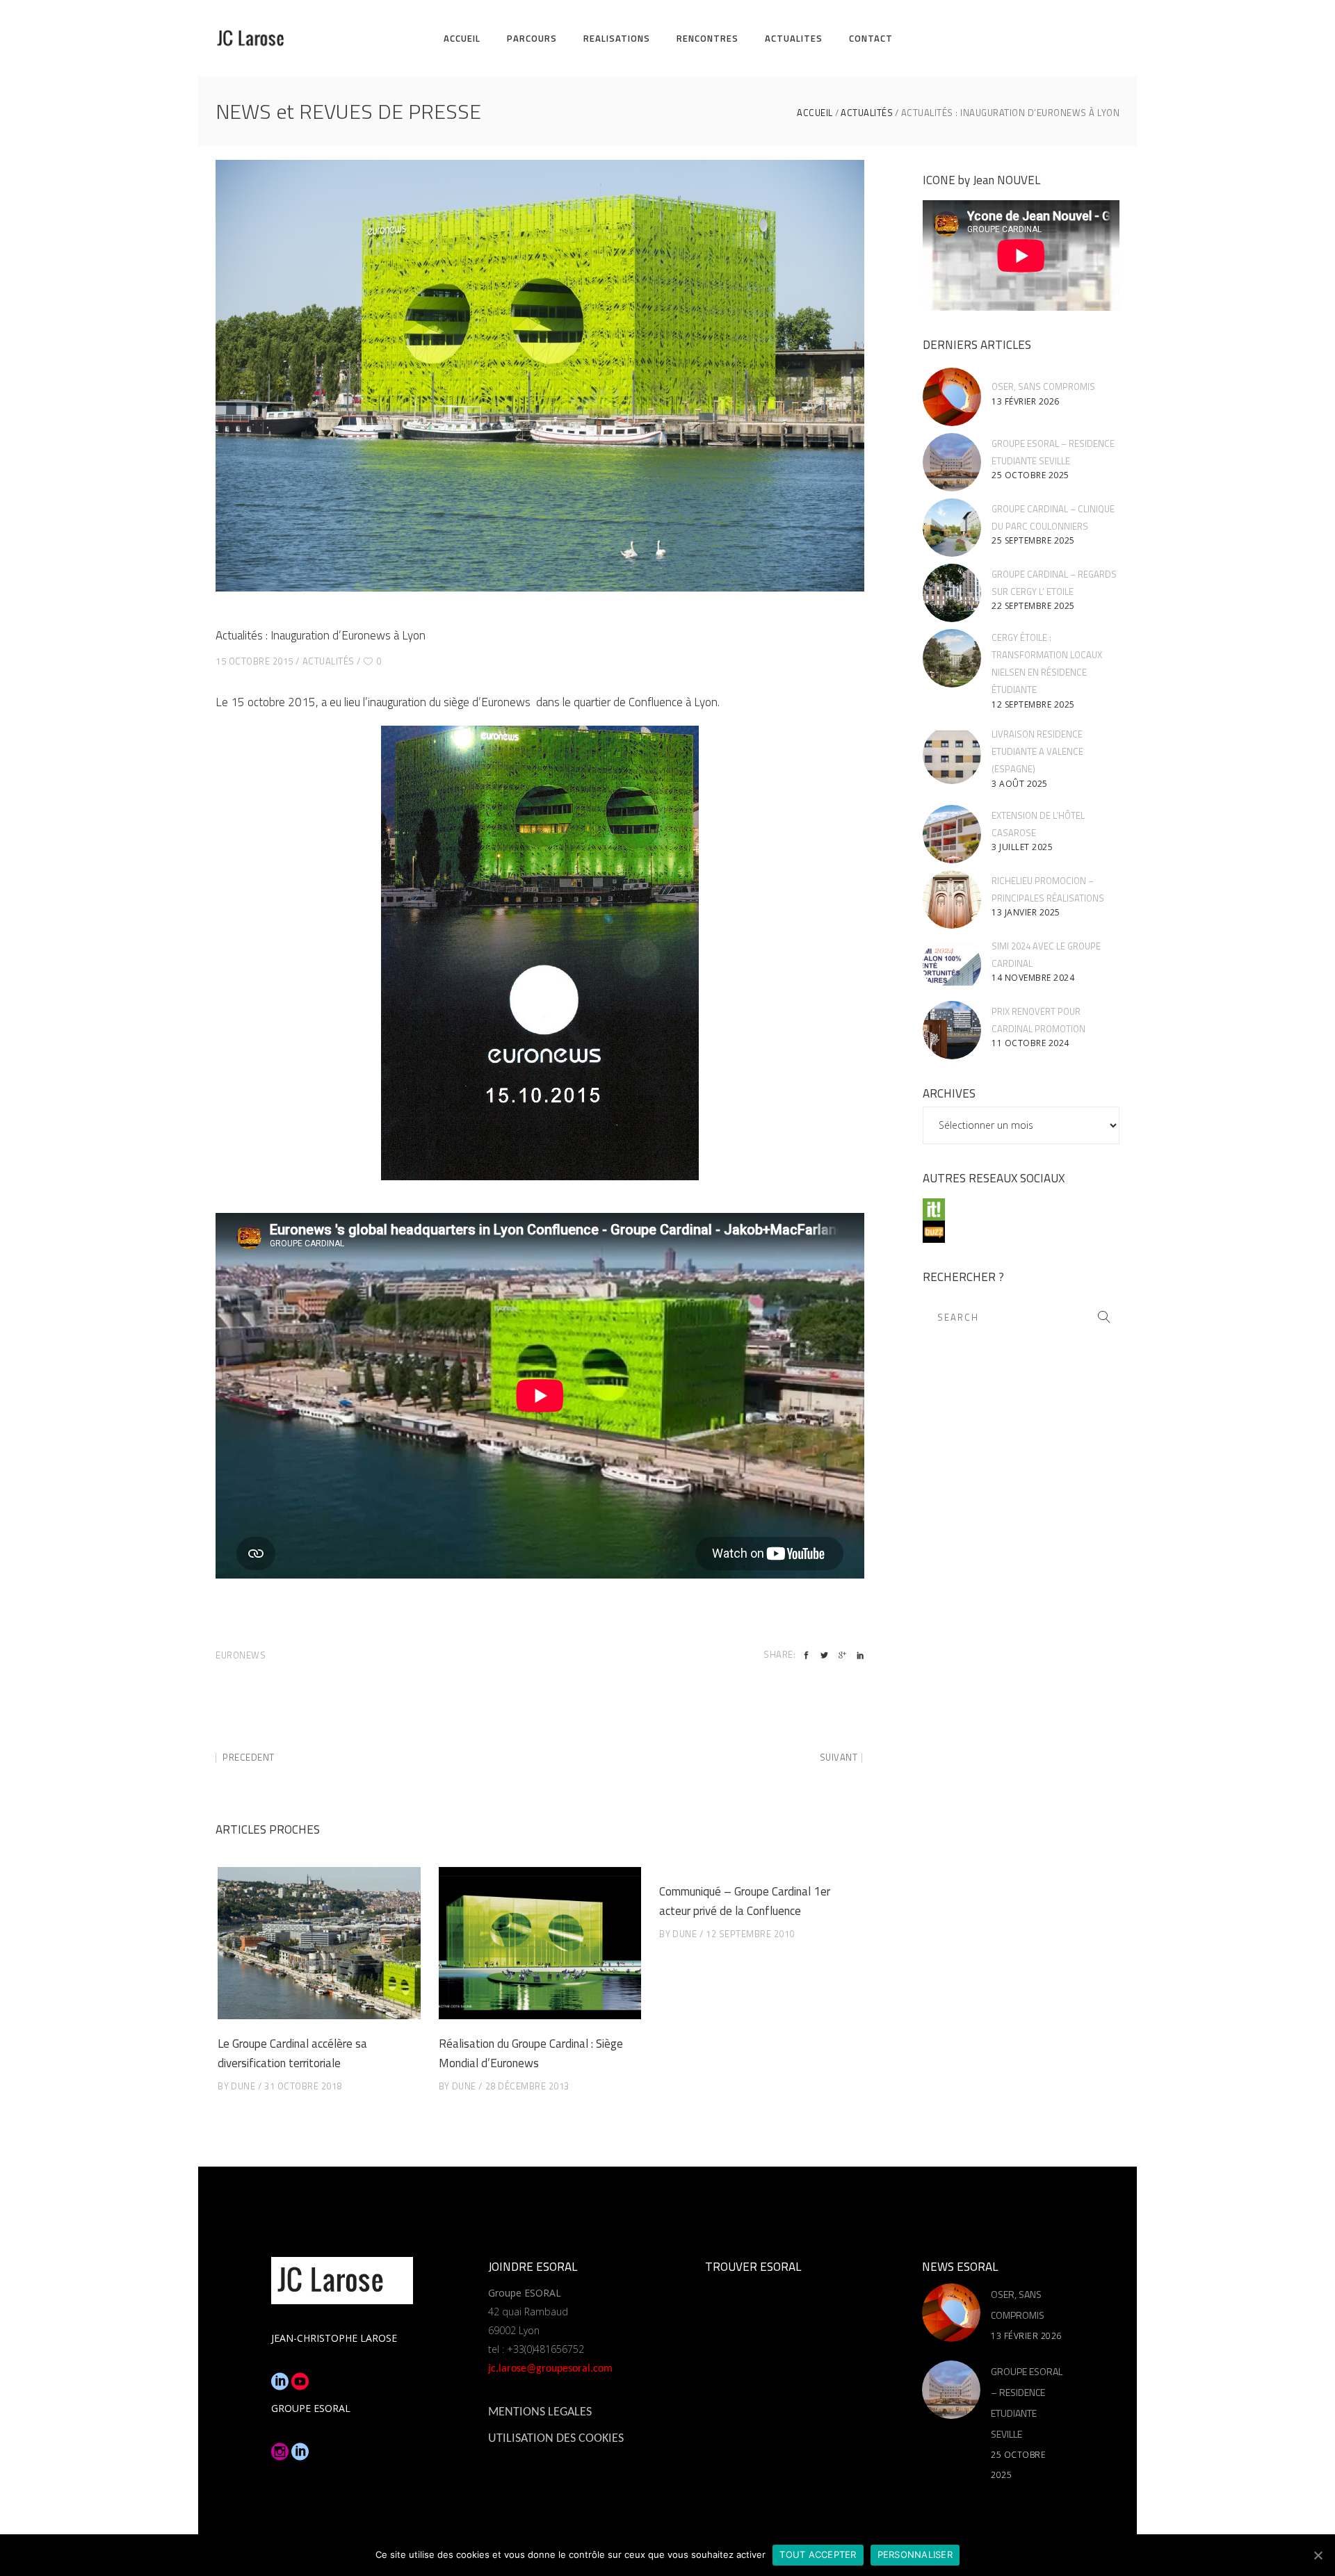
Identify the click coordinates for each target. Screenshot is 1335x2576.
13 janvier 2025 (1026, 912)
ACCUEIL (815, 113)
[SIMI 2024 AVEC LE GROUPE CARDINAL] (952, 965)
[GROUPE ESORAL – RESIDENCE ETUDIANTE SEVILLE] (952, 462)
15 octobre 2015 (254, 661)
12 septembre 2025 (1033, 704)
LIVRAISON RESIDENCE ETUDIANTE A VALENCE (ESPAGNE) (1037, 751)
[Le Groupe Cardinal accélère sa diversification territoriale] (319, 1943)
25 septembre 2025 (1033, 540)
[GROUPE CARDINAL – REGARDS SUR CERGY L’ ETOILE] (952, 593)
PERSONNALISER (915, 2554)
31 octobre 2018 (303, 2086)
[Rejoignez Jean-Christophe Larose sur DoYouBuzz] (1021, 1232)
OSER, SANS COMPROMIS (1043, 386)
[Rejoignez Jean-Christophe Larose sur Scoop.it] (1021, 1209)
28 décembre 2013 (527, 2086)
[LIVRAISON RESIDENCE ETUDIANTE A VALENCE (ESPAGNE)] (952, 755)
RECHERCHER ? (963, 1277)
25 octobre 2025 (1030, 475)
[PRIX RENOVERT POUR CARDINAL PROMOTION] (952, 1030)
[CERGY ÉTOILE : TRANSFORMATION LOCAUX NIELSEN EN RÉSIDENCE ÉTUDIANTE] (952, 658)
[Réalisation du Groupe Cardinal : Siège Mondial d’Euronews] (540, 1943)
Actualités (867, 113)
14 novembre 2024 (1033, 978)
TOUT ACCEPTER (818, 2554)
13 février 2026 (1026, 401)
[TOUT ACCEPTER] (1318, 2555)
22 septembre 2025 (1033, 606)
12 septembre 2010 (750, 1934)
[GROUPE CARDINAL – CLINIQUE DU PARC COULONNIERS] (952, 528)
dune (243, 2086)
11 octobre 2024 (1030, 1043)
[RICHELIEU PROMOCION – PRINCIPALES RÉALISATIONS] (952, 899)
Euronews (241, 1655)
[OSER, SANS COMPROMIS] (952, 397)
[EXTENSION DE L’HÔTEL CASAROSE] (952, 834)
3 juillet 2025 (1022, 847)
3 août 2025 (1020, 784)
